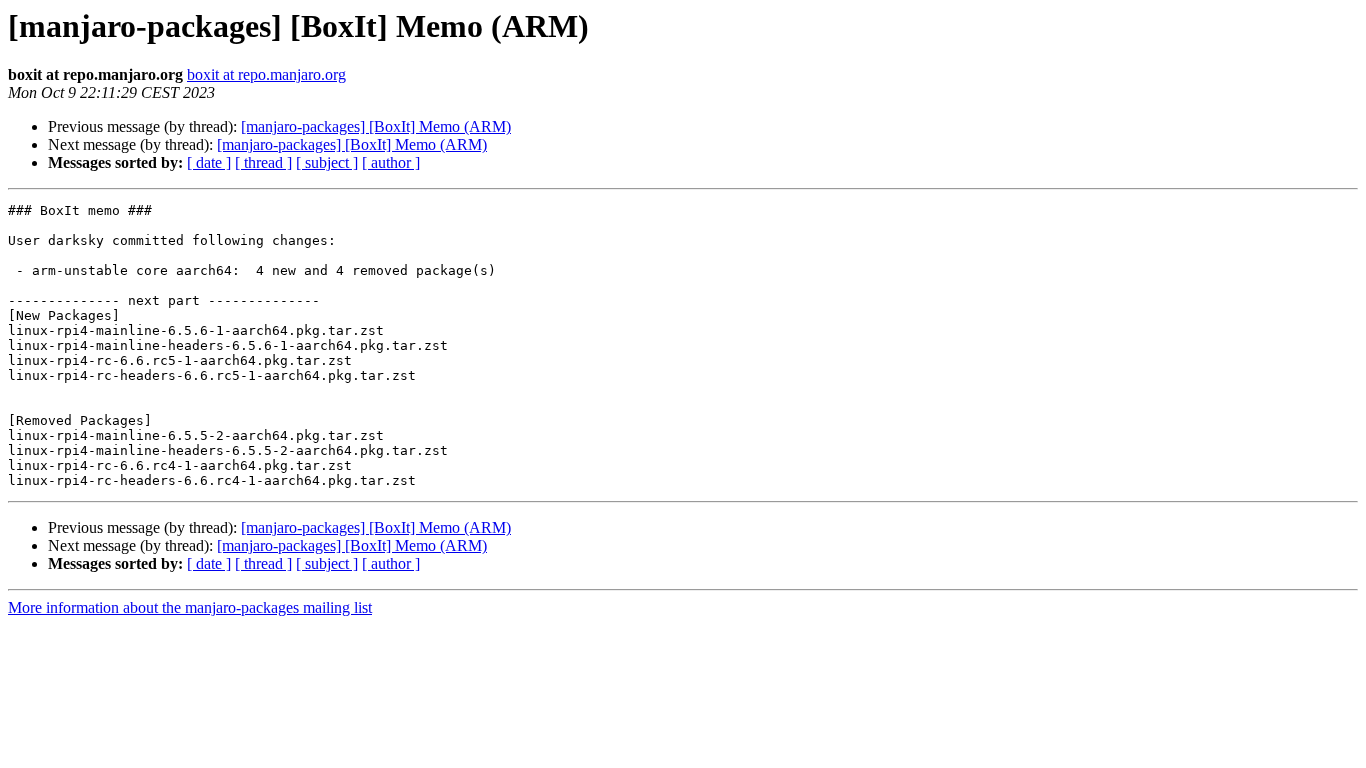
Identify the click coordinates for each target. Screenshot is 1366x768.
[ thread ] (263, 162)
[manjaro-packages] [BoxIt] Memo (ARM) (376, 126)
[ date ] (209, 162)
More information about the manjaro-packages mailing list (190, 607)
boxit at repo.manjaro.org (266, 74)
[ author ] (391, 162)
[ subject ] (327, 162)
